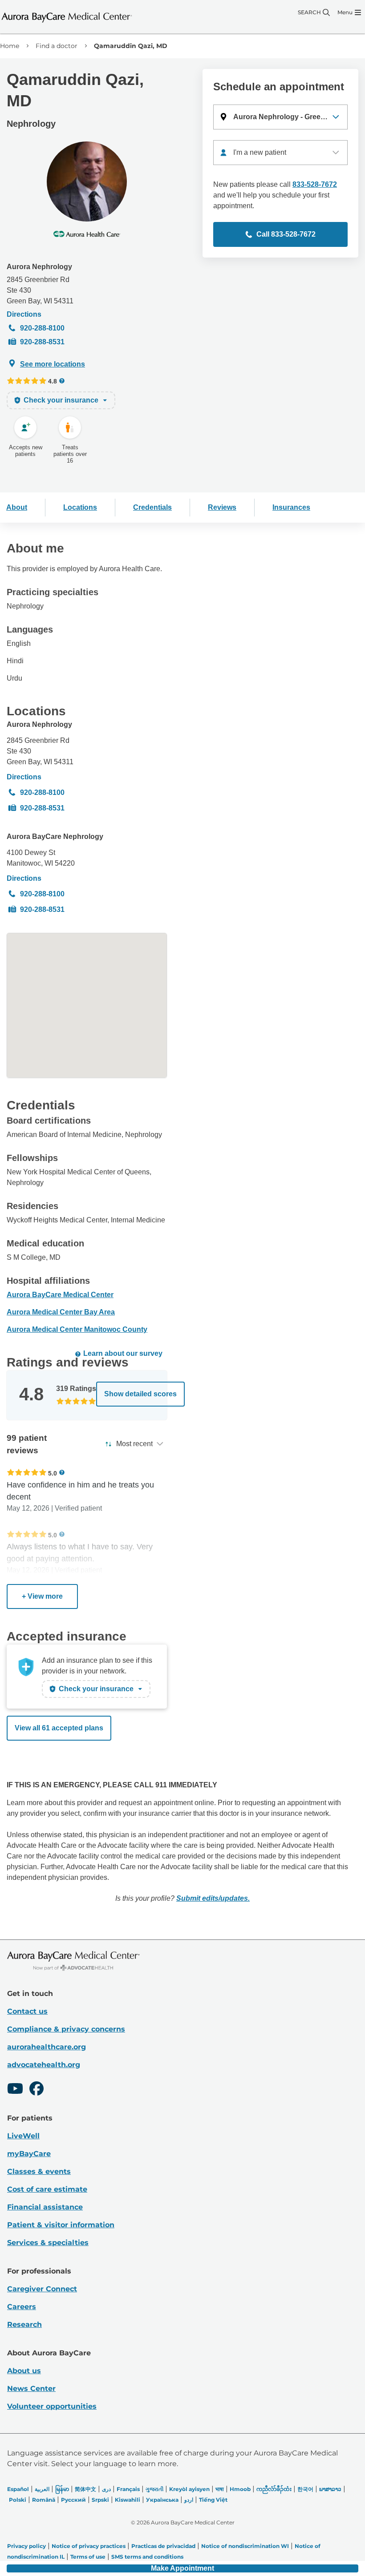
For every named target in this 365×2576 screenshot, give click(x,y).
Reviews (222, 507)
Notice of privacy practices (89, 2546)
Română (44, 2500)
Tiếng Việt (213, 2500)
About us (24, 2371)
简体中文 (85, 2489)
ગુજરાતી (154, 2489)
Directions (24, 314)
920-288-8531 (42, 342)
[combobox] (280, 153)
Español (18, 2489)
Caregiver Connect (42, 2289)
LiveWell (23, 2136)
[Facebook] (36, 2090)
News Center (31, 2389)
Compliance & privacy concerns (66, 2029)
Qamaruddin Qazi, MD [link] (131, 46)
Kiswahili (128, 2500)
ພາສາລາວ (330, 2489)
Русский (73, 2500)
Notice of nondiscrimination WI (245, 2546)
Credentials (152, 507)
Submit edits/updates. (213, 1898)
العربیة (42, 2489)
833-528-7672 (315, 184)
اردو (189, 2500)
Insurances (291, 507)
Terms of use (88, 2557)
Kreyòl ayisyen (189, 2489)
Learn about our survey (123, 1353)
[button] (280, 117)
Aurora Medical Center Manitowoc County (77, 1329)
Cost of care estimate (47, 2189)
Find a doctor (57, 46)
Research (24, 2324)
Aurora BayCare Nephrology (55, 836)
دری (106, 2489)
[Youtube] (15, 2090)
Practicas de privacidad (163, 2546)
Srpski (100, 2500)
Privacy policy (26, 2546)
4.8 (53, 381)
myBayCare (29, 2154)
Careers (22, 2307)
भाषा (220, 2489)
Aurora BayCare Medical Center (60, 1295)
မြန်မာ (62, 2489)
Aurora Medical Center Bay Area (61, 1312)
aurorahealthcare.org (47, 2047)
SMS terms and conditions (147, 2557)
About (17, 507)
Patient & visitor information (61, 2225)
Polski (18, 2500)
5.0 (53, 1473)
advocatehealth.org (44, 2065)
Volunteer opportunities (52, 2406)
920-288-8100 (42, 328)
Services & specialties (48, 2243)
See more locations (53, 364)
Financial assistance (45, 2207)
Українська (162, 2500)
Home (10, 46)
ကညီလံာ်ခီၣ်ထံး (274, 2489)
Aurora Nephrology (39, 267)
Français (128, 2489)
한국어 (305, 2489)
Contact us (27, 2011)
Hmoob (240, 2489)
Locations (80, 507)
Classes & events (39, 2171)
